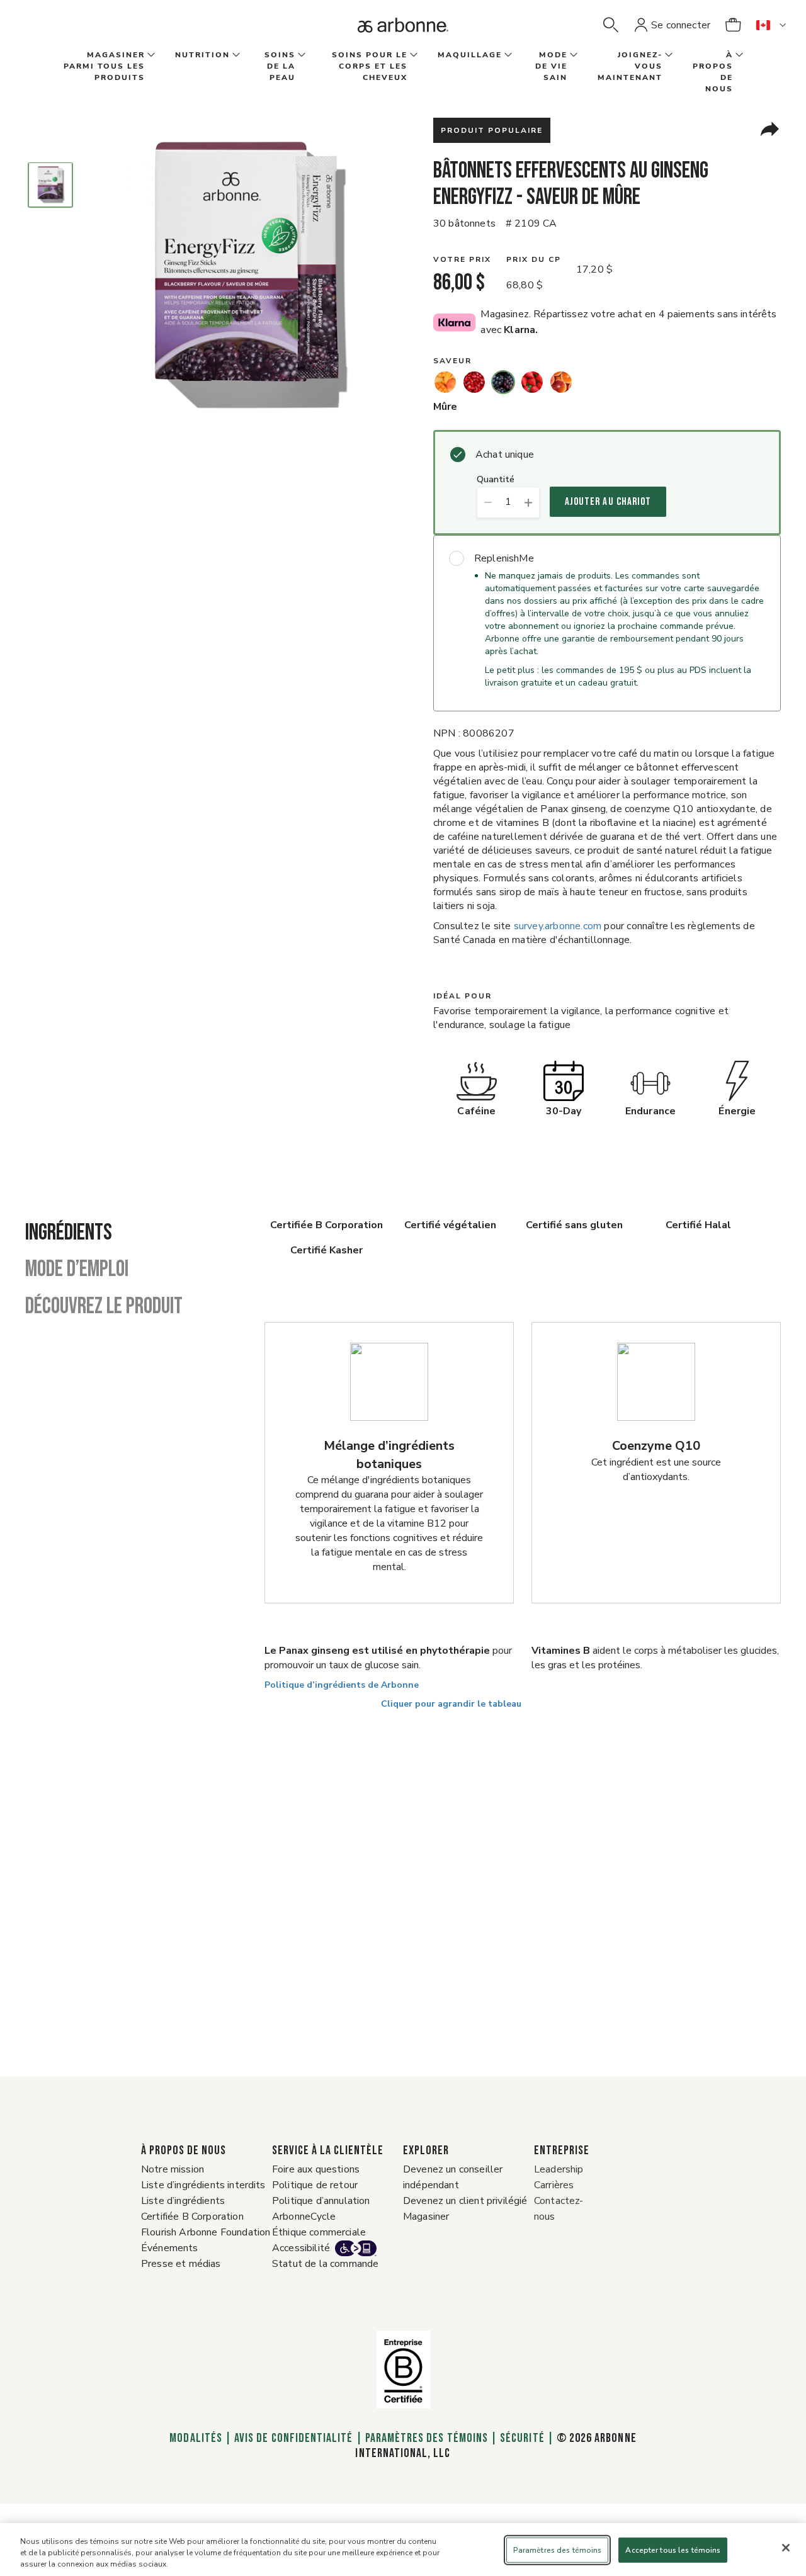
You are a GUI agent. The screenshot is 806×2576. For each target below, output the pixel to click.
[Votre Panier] (733, 25)
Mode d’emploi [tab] (77, 1270)
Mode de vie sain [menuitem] (551, 66)
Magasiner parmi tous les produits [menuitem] (104, 66)
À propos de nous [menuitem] (713, 72)
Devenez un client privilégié (465, 2201)
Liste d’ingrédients (183, 2201)
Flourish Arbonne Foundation (206, 2232)
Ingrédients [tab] (69, 1233)
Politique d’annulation (321, 2201)
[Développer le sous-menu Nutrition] (235, 55)
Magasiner (426, 2217)
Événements (170, 2248)
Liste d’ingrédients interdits (203, 2185)
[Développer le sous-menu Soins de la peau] (300, 55)
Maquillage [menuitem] (470, 55)
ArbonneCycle (304, 2217)
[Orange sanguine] (561, 382)
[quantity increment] (529, 502)
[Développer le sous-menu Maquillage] (507, 55)
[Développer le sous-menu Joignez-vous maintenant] (667, 55)
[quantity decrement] (488, 502)
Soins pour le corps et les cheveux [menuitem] (370, 66)
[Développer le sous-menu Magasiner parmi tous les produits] (150, 55)
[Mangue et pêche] (445, 382)
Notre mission (173, 2169)
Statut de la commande (325, 2264)
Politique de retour (315, 2185)
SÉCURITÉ (522, 2438)
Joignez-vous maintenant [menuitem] (630, 66)
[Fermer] (786, 2548)
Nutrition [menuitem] (202, 55)
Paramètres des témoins (427, 2438)
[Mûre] (503, 382)
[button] (611, 25)
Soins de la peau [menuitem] (280, 66)
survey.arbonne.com (558, 926)
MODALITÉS (196, 2438)
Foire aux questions (316, 2169)
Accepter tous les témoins (673, 2550)
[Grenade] (474, 382)
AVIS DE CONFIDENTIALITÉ (293, 2438)
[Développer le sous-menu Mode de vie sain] (572, 55)
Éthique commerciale (319, 2232)
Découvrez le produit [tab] (104, 1307)
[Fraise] (532, 382)
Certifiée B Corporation (192, 2217)
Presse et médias (181, 2264)
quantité (496, 480)
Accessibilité (301, 2248)
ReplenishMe (504, 558)
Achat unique (505, 455)
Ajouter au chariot (608, 502)
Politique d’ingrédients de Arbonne (342, 1685)
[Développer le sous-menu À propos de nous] (738, 55)
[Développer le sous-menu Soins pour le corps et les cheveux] (412, 55)
